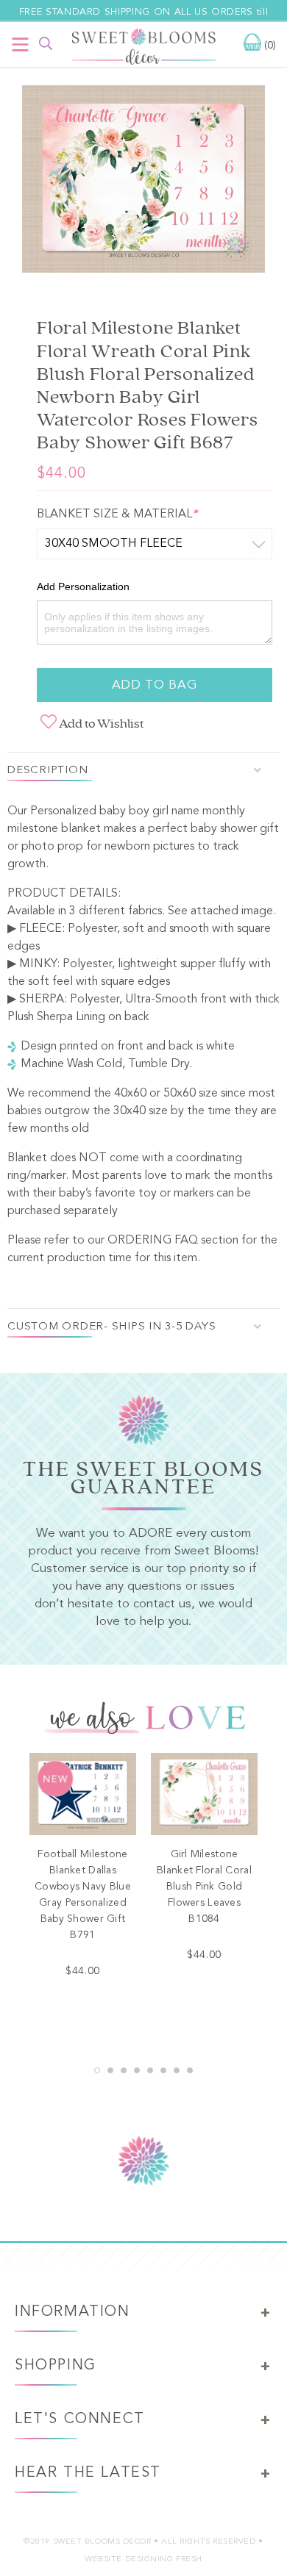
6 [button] (163, 2070)
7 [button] (177, 2070)
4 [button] (137, 2070)
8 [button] (190, 2070)
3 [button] (124, 2070)
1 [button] (97, 2070)
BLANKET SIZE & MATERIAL (117, 514)
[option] (143, 182)
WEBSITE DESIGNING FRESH (143, 2559)
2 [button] (110, 2070)
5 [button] (150, 2070)
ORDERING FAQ (153, 1241)
